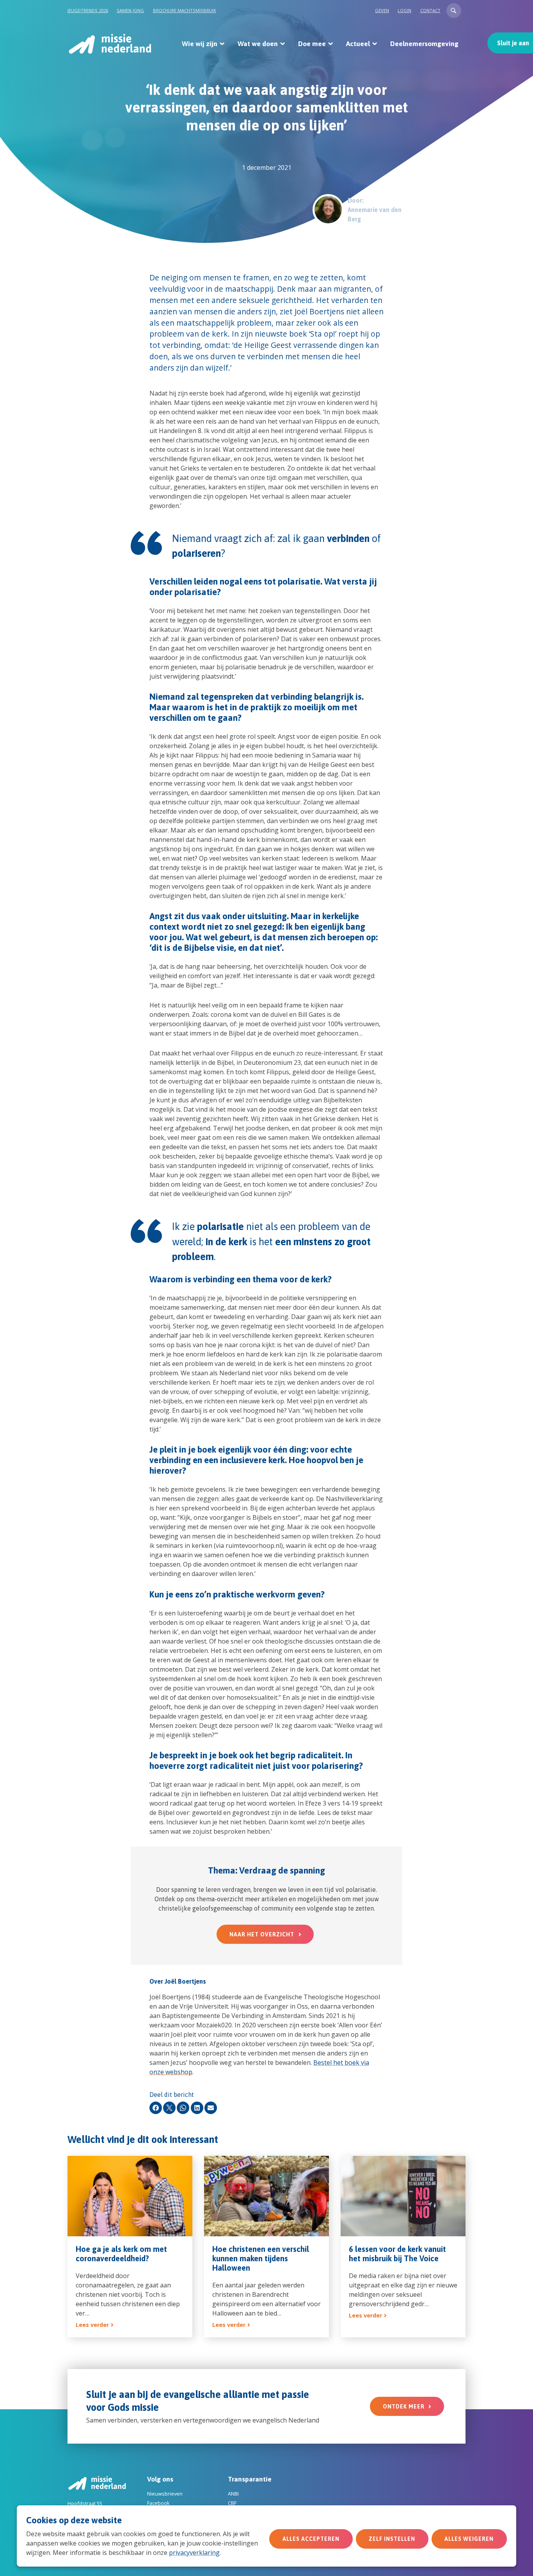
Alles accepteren (311, 2539)
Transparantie (250, 2479)
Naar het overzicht (262, 1934)
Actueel (358, 44)
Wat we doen (258, 44)
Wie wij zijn (200, 44)
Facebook (158, 2503)
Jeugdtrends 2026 (88, 10)
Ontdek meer (404, 2407)
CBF (232, 2503)
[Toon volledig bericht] (130, 2247)
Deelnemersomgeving (424, 44)
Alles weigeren (469, 2539)
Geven (382, 10)
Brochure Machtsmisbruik (185, 10)
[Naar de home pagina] (109, 44)
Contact (430, 10)
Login (404, 10)
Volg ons (160, 2479)
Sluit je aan (513, 43)
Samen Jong (130, 10)
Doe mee (312, 44)
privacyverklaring (194, 2553)
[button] (454, 11)
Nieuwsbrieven (165, 2494)
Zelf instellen (392, 2539)
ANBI (233, 2494)
